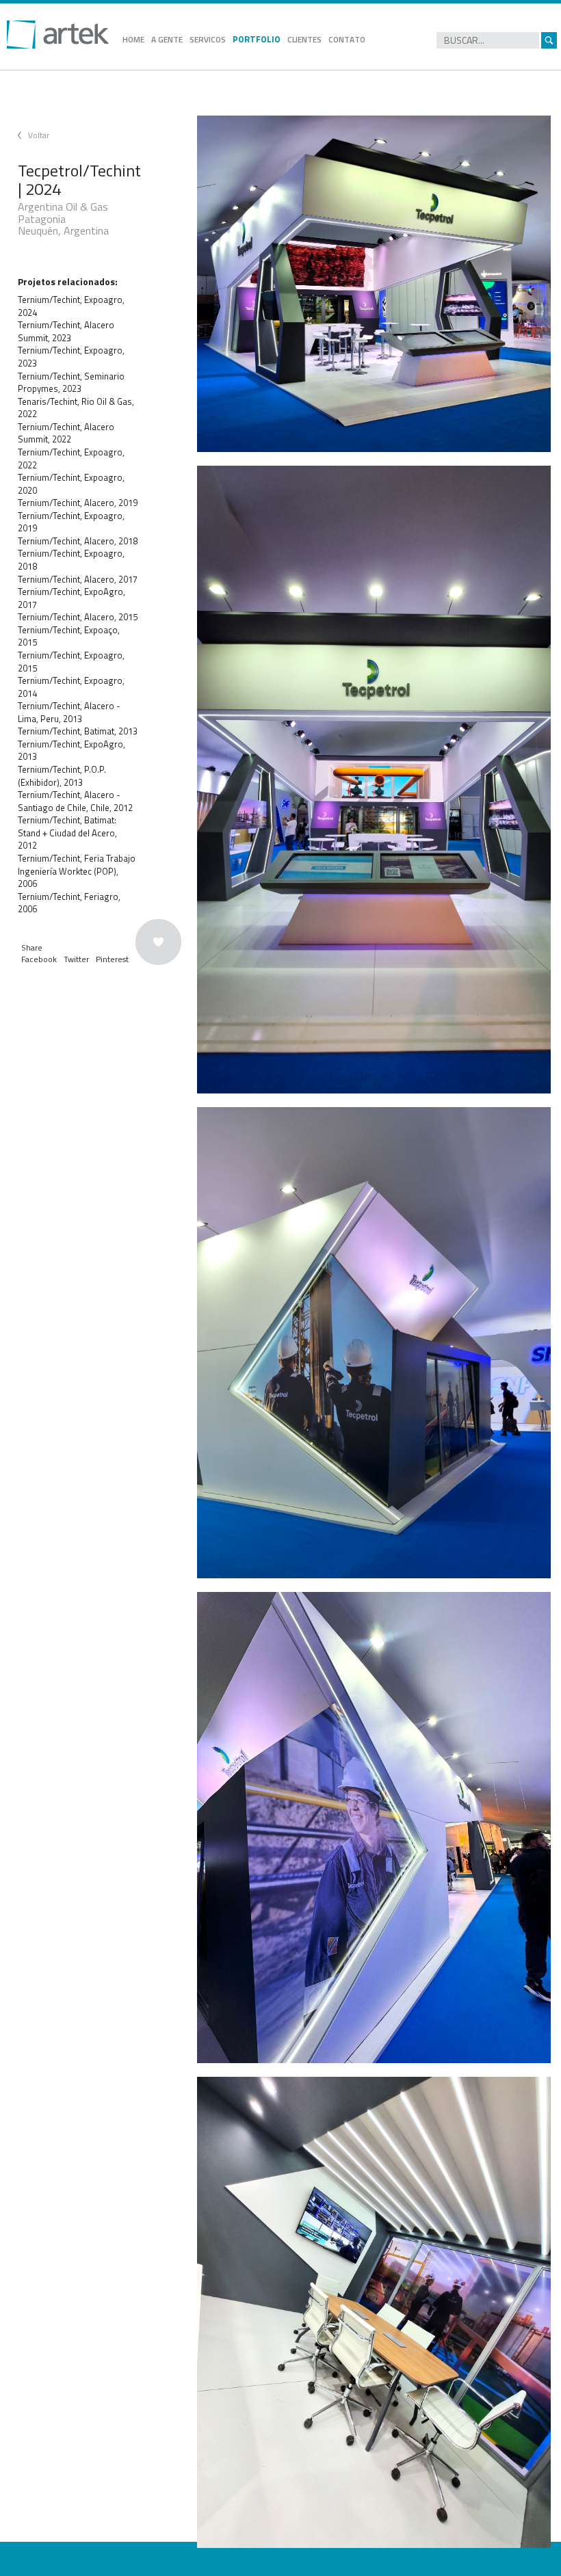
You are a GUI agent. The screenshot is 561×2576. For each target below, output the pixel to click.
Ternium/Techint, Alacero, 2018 (78, 541)
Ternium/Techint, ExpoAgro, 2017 (71, 598)
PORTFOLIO (257, 39)
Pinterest (112, 959)
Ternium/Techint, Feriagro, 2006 (69, 903)
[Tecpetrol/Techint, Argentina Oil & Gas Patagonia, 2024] (374, 284)
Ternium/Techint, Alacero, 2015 (78, 617)
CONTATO (347, 39)
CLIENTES (304, 39)
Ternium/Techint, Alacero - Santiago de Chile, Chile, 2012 (75, 801)
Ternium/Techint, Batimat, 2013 (78, 731)
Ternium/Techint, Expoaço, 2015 (69, 636)
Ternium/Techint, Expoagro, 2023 (71, 357)
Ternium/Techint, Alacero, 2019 (78, 503)
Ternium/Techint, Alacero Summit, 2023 (66, 331)
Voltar (39, 135)
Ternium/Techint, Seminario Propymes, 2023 (71, 383)
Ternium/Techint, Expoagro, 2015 (71, 662)
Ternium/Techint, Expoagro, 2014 (71, 687)
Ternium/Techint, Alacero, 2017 (78, 579)
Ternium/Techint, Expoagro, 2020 (71, 484)
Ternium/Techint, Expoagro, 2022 (71, 459)
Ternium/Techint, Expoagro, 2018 (71, 560)
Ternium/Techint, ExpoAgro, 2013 (71, 751)
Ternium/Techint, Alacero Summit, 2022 (66, 433)
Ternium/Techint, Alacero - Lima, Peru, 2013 (69, 712)
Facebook (39, 959)
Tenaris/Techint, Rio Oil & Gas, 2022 (76, 408)
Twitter (76, 959)
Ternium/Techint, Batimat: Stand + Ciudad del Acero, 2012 (67, 833)
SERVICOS (208, 39)
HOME (133, 39)
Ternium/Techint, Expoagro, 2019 (71, 522)
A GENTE (167, 39)
